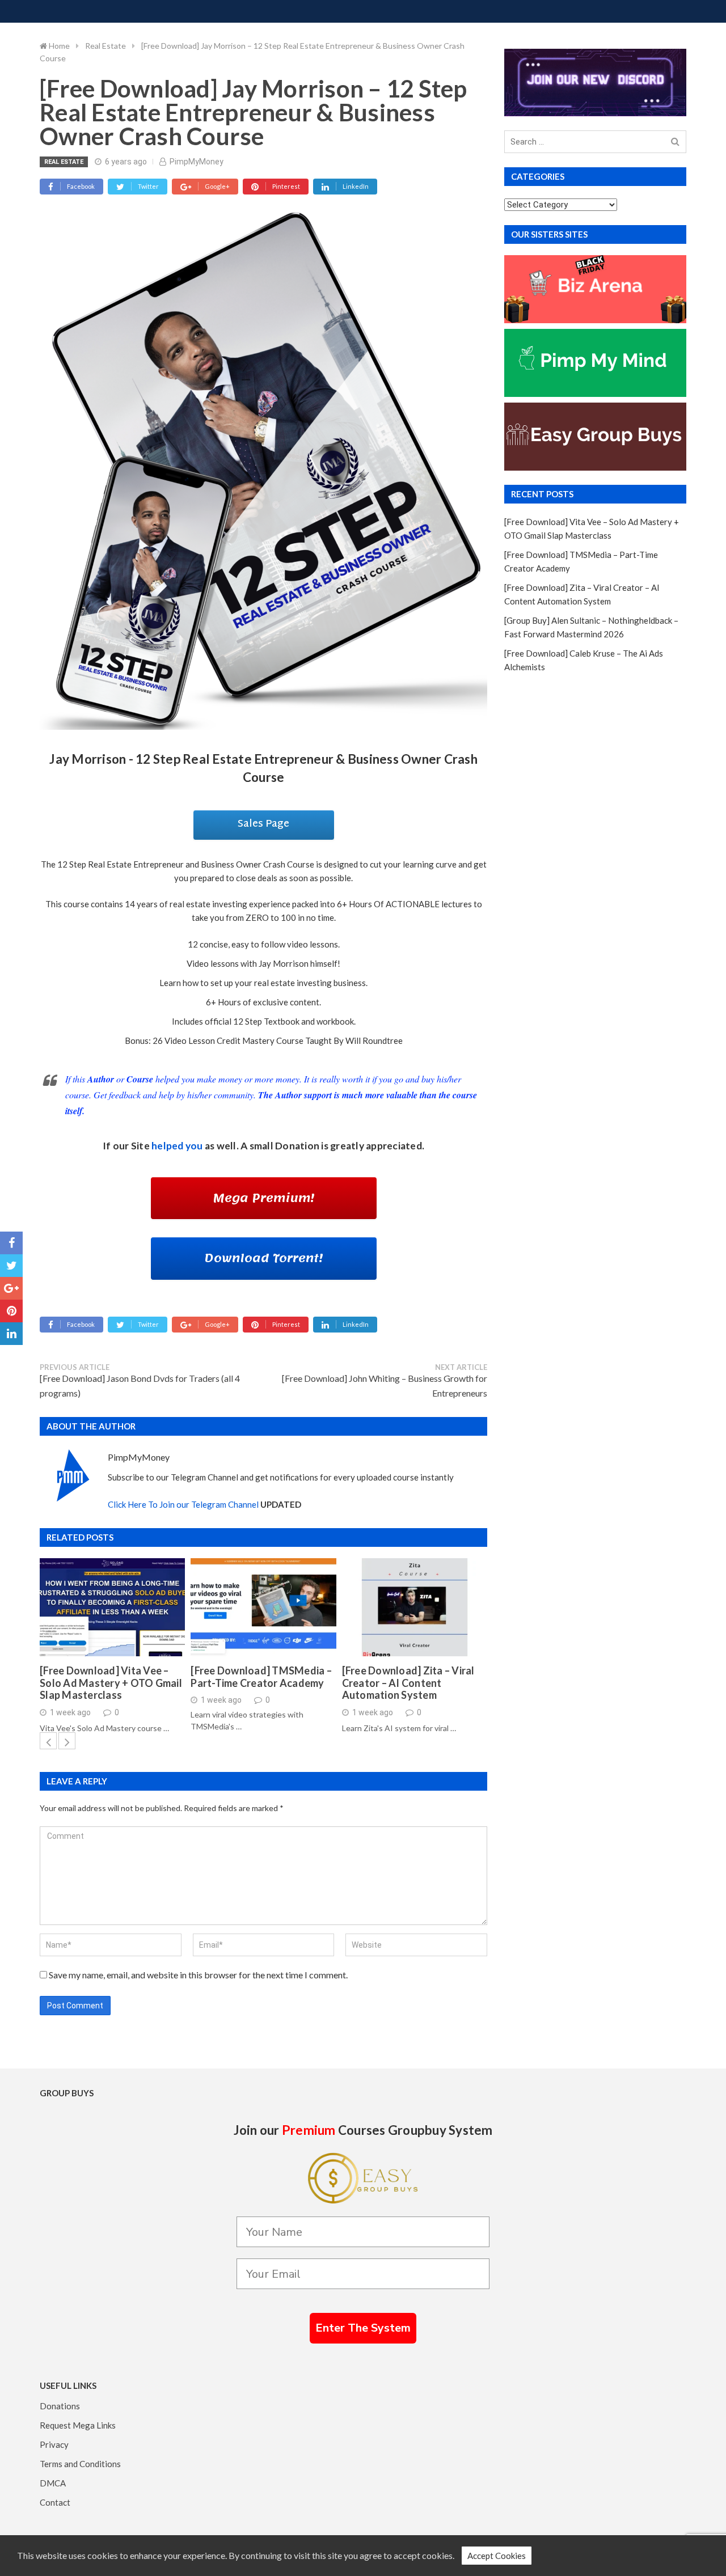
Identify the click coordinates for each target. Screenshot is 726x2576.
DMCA (53, 2483)
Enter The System (363, 2328)
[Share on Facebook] (11, 1243)
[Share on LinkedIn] (11, 1334)
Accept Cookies (497, 2556)
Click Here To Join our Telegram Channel (183, 1504)
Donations (60, 2406)
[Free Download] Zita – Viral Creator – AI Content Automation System (408, 1683)
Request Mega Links (78, 2425)
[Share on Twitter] (11, 1266)
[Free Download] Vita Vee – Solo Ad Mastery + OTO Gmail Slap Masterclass (111, 1683)
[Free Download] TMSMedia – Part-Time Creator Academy (261, 1677)
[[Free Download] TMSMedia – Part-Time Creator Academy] (263, 1607)
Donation (297, 1146)
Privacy (54, 2444)
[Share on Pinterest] (11, 1311)
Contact (55, 2502)
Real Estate (64, 162)
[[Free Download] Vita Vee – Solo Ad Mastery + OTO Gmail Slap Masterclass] (112, 1607)
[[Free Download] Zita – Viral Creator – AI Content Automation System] (415, 1607)
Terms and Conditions (80, 2464)
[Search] (675, 142)
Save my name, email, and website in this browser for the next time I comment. (198, 1975)
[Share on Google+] (11, 1288)
